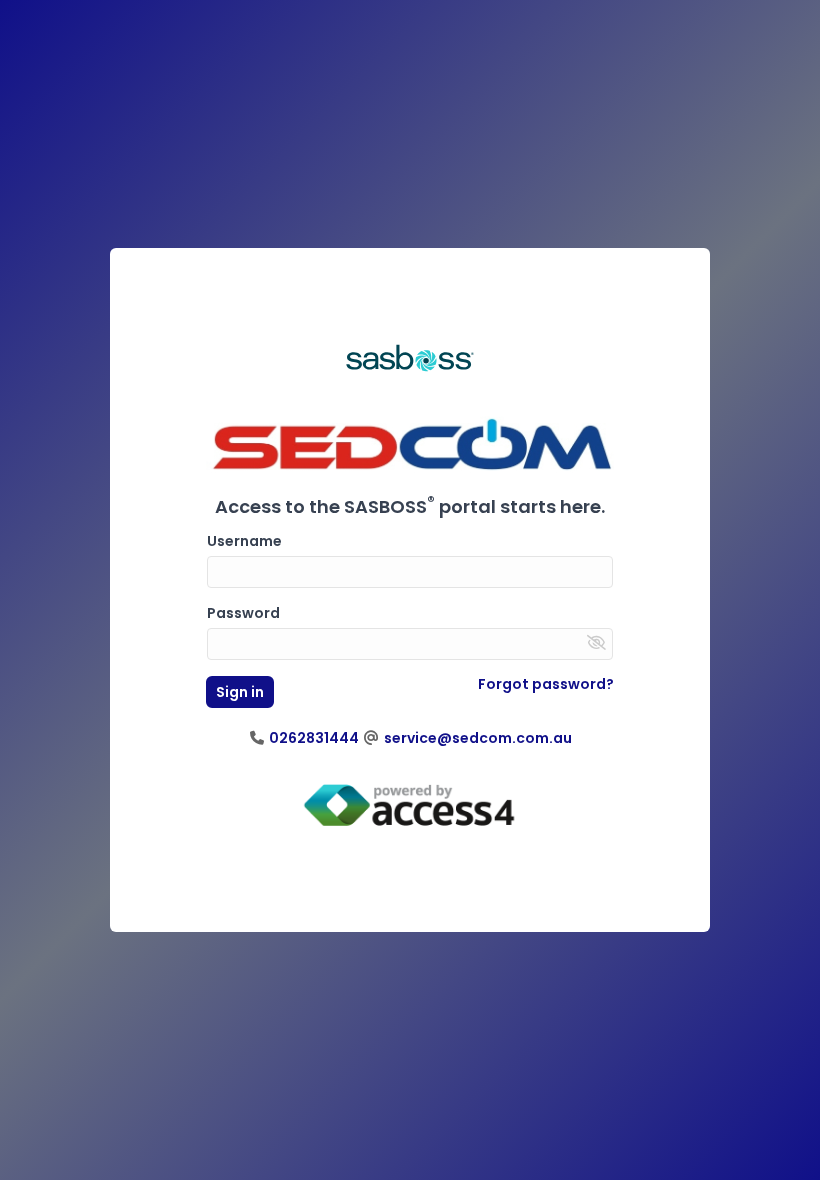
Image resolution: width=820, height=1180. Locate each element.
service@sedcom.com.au (476, 738)
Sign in (240, 692)
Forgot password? (546, 684)
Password (243, 613)
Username (244, 541)
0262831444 (312, 738)
